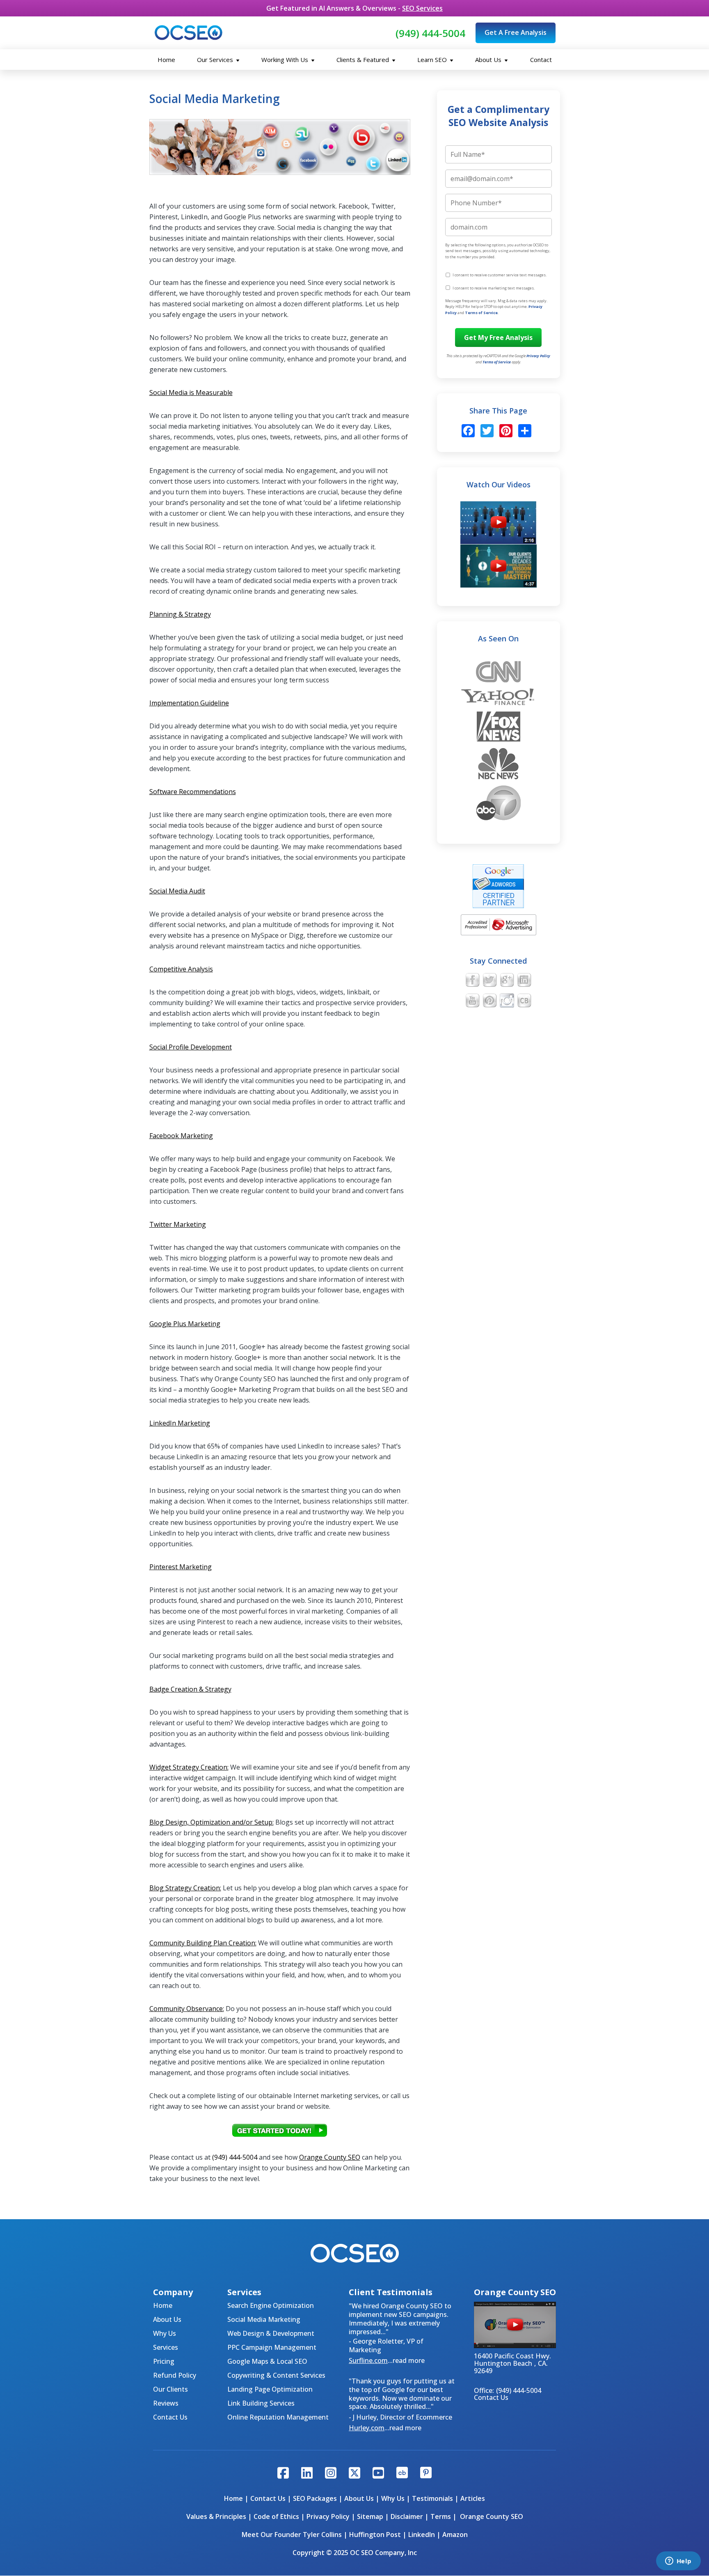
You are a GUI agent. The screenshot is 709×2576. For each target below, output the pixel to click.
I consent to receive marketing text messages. (494, 288)
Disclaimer (407, 2516)
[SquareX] (354, 2474)
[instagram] (507, 1001)
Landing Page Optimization (270, 2389)
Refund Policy (175, 2375)
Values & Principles (216, 2516)
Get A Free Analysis (516, 32)
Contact (541, 60)
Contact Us (170, 2417)
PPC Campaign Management (272, 2347)
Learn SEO (433, 60)
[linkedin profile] (524, 981)
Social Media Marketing (264, 2319)
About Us (489, 60)
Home (166, 60)
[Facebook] (468, 432)
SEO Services (422, 8)
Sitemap (370, 2516)
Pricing (164, 2361)
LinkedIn (422, 2535)
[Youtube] (378, 2474)
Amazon (455, 2535)
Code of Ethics (276, 2516)
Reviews (166, 2403)
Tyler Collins (322, 2535)
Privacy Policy (538, 356)
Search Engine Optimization (271, 2305)
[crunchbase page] (524, 1001)
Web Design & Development (271, 2333)
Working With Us (286, 60)
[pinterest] (490, 1001)
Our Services (216, 60)
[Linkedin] (307, 2474)
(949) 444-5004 (430, 33)
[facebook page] (472, 981)
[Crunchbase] (402, 2474)
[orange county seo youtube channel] (472, 1001)
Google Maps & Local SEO (267, 2361)
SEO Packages (315, 2498)
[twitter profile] (490, 981)
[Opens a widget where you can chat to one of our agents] (678, 2562)
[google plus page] (507, 981)
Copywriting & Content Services (276, 2375)
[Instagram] (331, 2474)
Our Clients (170, 2389)
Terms (441, 2516)
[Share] (524, 432)
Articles (473, 2498)
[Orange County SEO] (189, 33)
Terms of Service (481, 313)
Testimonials (432, 2498)
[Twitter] (487, 432)
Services (166, 2347)
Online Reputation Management (278, 2417)
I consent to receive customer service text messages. (500, 275)
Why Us (165, 2333)
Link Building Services (261, 2403)
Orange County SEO (330, 2157)
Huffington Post (375, 2535)
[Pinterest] (505, 432)
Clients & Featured (364, 60)
